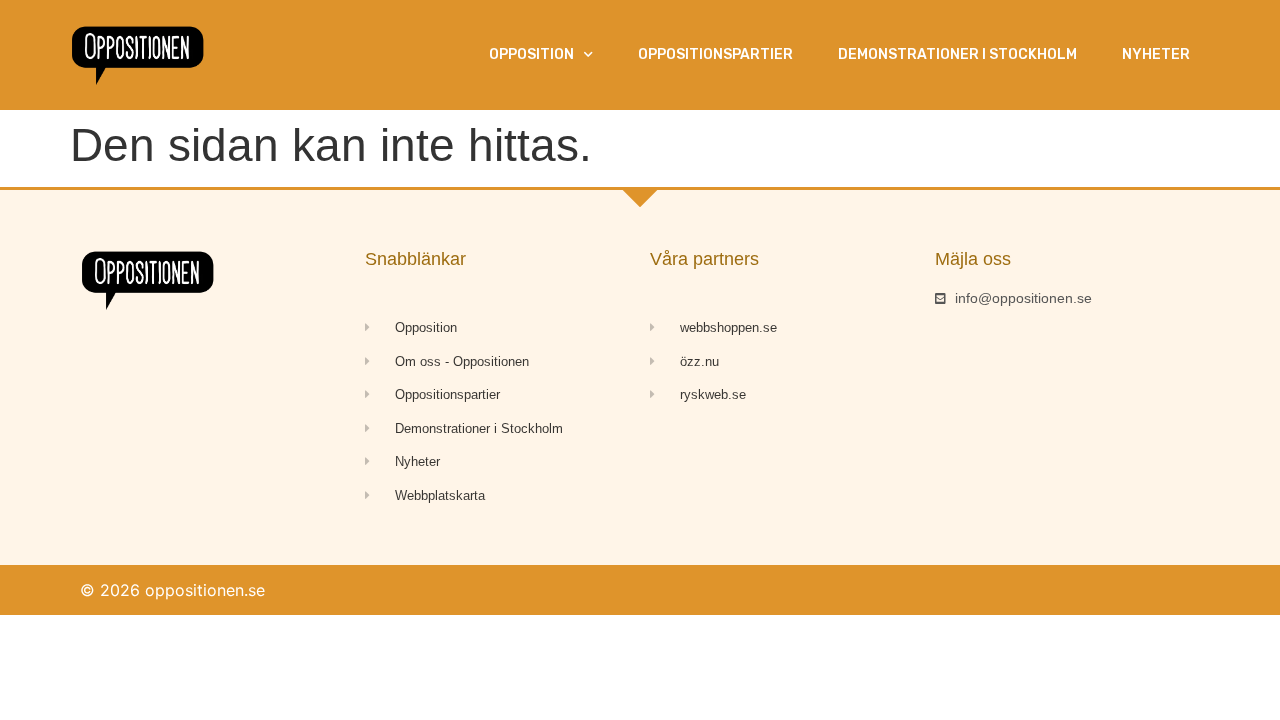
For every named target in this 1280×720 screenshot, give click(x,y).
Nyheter (1156, 54)
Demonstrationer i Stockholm (957, 54)
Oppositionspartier (715, 54)
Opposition (531, 54)
